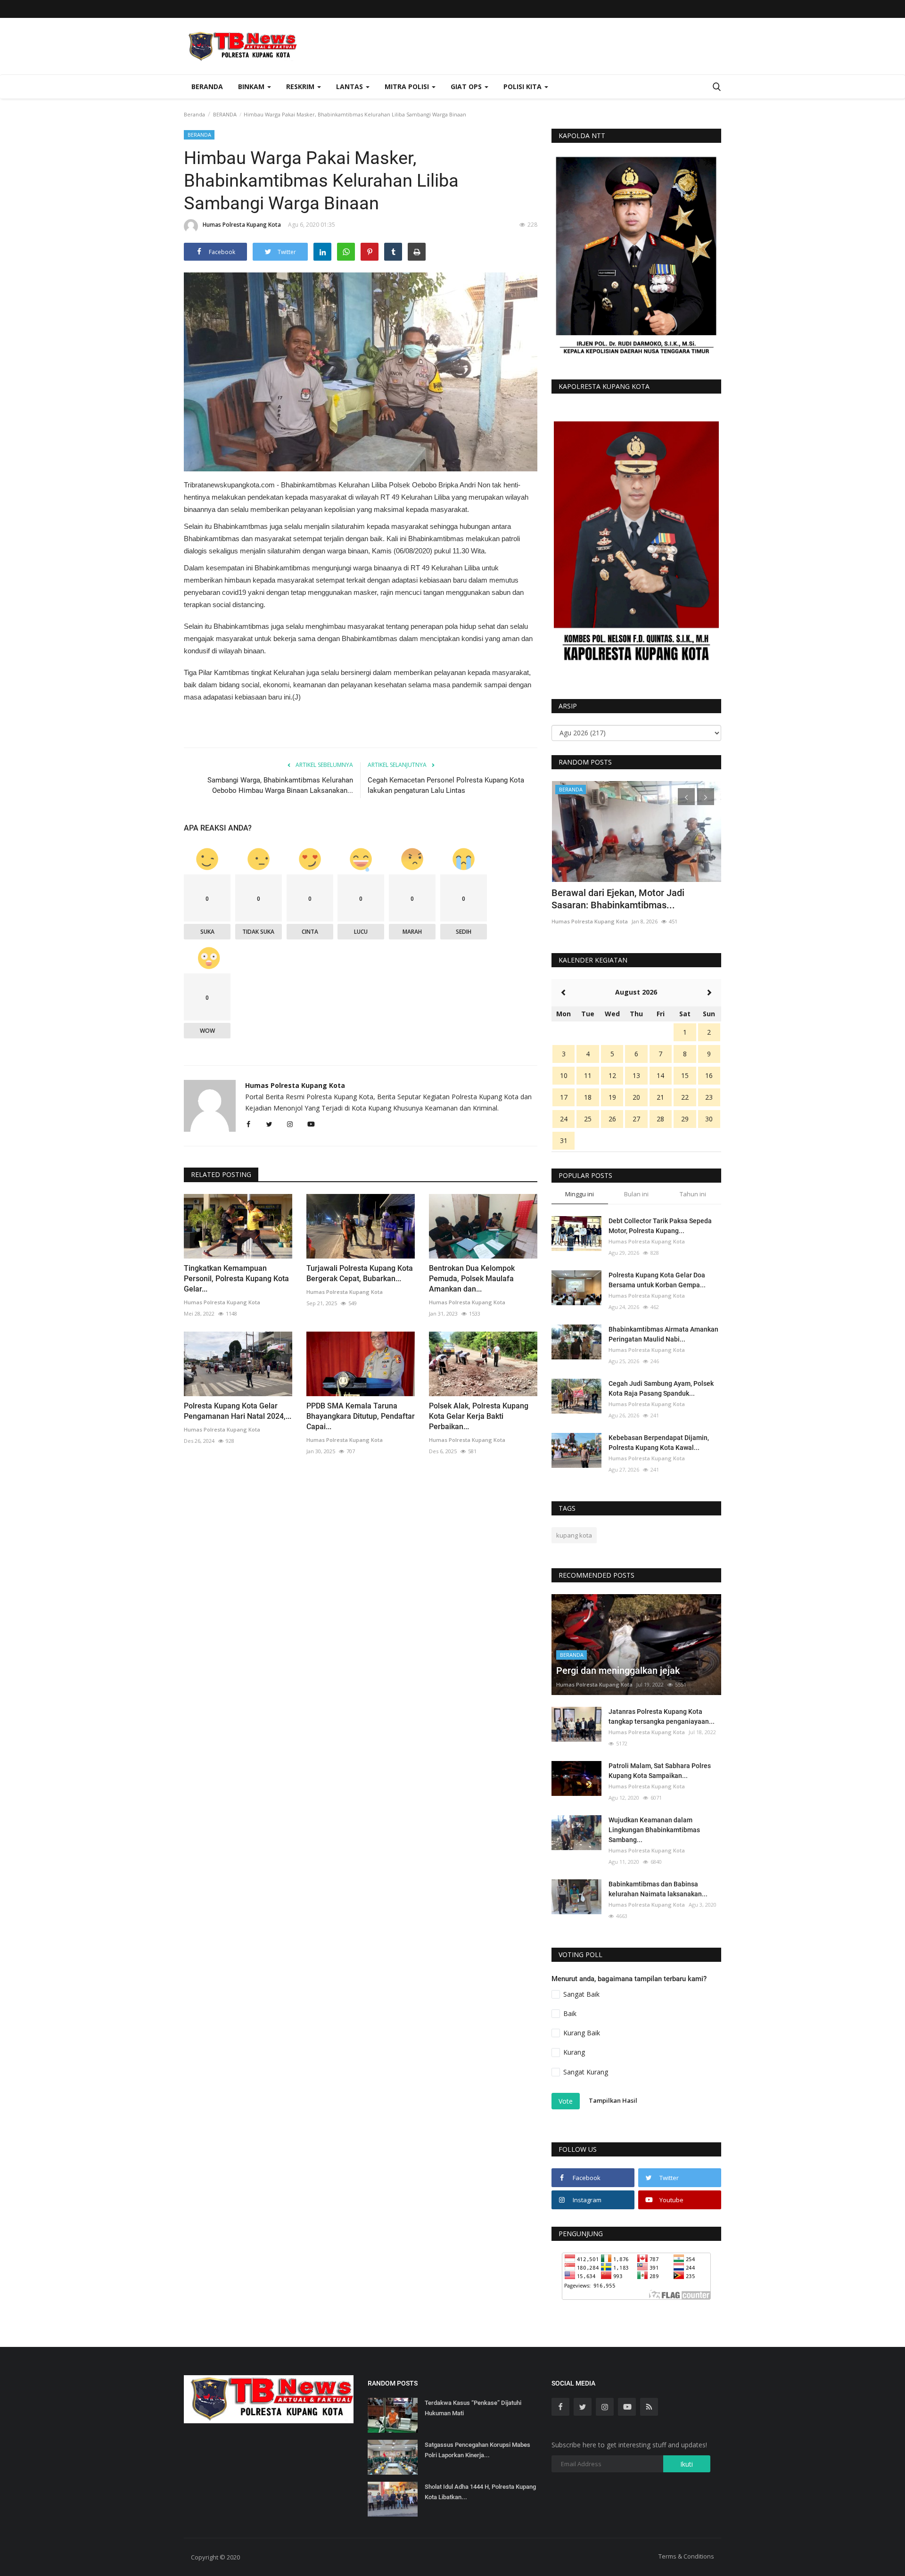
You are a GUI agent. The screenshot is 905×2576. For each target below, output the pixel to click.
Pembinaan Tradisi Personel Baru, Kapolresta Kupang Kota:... (622, 899)
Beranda (207, 86)
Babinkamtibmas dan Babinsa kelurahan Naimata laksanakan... (658, 1889)
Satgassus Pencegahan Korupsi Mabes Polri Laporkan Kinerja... (477, 2450)
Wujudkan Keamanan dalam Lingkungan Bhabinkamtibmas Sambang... (654, 1830)
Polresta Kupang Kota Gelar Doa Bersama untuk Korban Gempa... (657, 1280)
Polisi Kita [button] (523, 86)
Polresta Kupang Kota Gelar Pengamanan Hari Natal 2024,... (238, 1411)
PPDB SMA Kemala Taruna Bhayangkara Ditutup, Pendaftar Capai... (361, 1416)
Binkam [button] (252, 86)
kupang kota (574, 1535)
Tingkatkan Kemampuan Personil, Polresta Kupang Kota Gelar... (236, 1279)
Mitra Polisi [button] (408, 86)
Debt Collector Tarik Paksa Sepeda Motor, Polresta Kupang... (660, 1226)
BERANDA (225, 114)
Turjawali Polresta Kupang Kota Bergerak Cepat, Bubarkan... (360, 1273)
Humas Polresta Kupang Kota (242, 225)
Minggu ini (580, 1194)
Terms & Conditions (686, 2556)
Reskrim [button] (301, 86)
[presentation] (686, 797)
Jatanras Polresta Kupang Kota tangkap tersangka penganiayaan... (662, 1716)
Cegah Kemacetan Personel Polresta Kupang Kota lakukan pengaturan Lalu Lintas (446, 785)
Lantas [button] (350, 86)
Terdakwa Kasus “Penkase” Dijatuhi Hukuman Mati (473, 2408)
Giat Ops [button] (467, 86)
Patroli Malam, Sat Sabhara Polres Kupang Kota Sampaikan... (660, 1771)
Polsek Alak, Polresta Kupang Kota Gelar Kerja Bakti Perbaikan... (479, 1416)
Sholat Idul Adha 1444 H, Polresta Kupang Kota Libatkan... (480, 2492)
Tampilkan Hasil (613, 2100)
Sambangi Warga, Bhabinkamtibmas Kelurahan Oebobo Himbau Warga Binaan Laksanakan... (280, 785)
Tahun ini (693, 1194)
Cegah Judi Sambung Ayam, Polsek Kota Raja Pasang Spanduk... (661, 1388)
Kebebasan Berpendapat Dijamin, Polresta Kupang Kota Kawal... (659, 1443)
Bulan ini (636, 1194)
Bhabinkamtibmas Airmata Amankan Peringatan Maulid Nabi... (663, 1334)
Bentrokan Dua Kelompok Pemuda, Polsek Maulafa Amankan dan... (472, 1279)
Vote (566, 2101)
